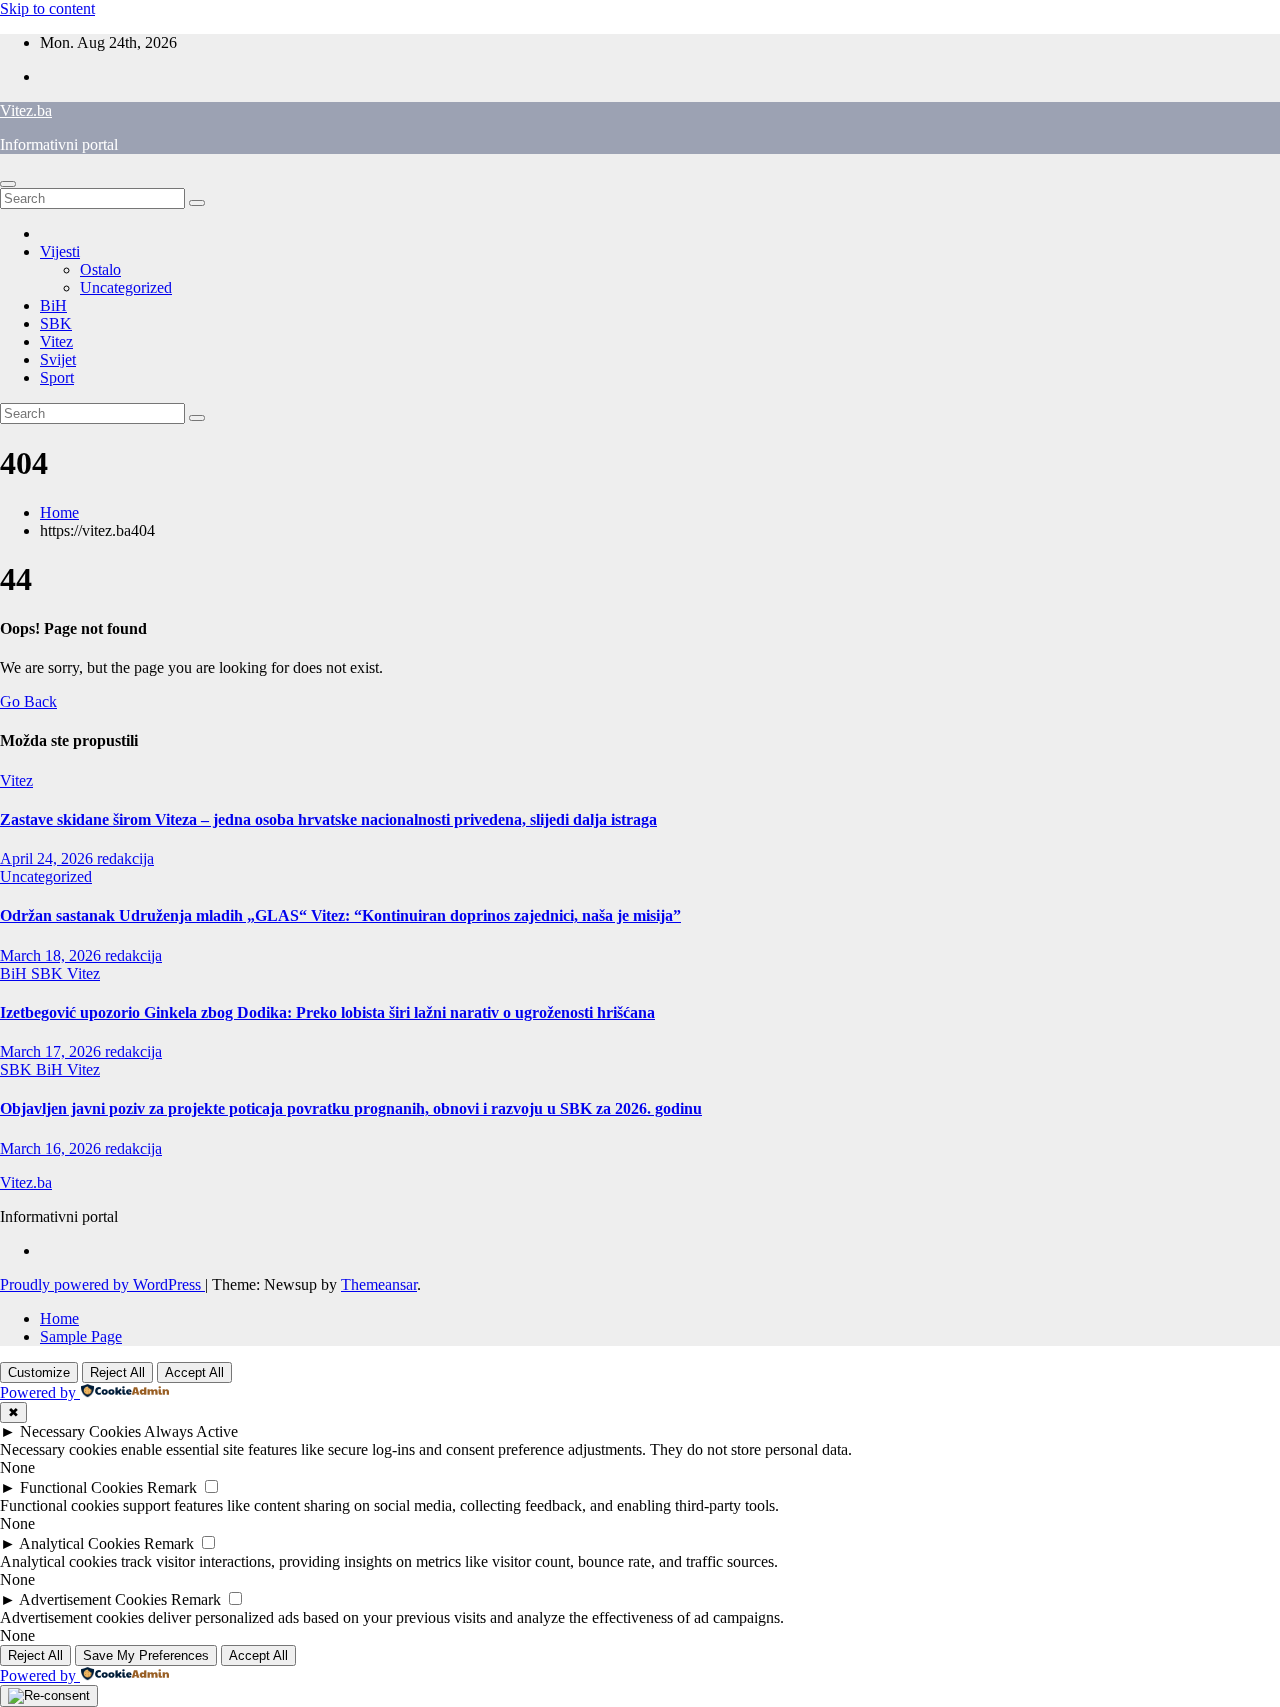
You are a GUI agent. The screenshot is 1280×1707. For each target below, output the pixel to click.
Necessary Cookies (80, 1431)
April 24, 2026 (48, 858)
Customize (39, 1372)
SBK (56, 323)
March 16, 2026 (52, 1148)
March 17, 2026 (52, 1051)
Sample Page (81, 1336)
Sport (57, 377)
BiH (53, 305)
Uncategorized (126, 287)
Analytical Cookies (79, 1543)
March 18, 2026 (52, 955)
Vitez (56, 341)
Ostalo (100, 269)
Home (59, 512)
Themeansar (379, 1284)
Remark (172, 1487)
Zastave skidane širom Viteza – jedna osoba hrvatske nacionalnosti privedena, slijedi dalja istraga (328, 819)
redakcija (125, 858)
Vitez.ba (26, 110)
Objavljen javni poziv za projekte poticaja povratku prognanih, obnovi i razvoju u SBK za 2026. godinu (351, 1108)
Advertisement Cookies (93, 1599)
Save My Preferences (146, 1655)
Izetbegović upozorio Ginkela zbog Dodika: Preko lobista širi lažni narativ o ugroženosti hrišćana (327, 1012)
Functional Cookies (81, 1487)
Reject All (117, 1372)
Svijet (58, 359)
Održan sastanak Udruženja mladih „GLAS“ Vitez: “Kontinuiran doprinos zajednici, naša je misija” (340, 915)
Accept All (194, 1372)
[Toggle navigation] (8, 184)
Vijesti (60, 251)
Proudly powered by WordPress (102, 1284)
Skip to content (47, 8)
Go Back (28, 701)
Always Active (191, 1431)
